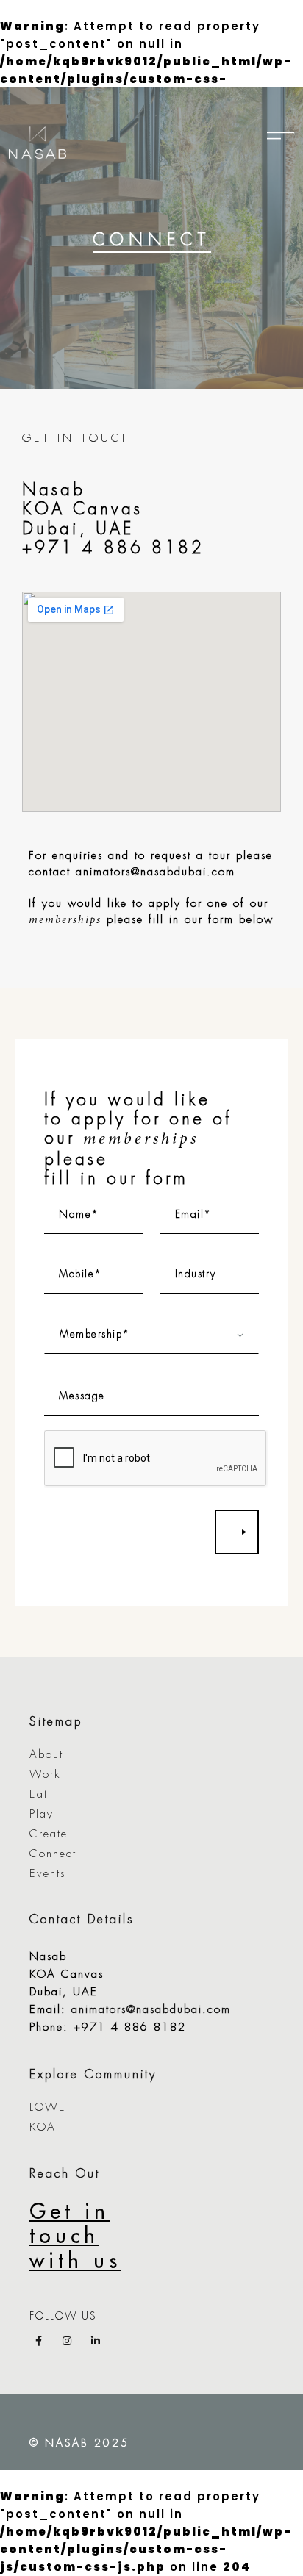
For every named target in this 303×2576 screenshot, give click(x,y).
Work (45, 1775)
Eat (39, 1794)
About (46, 1755)
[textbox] (151, 1335)
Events (47, 1874)
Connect (53, 1854)
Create (49, 1834)
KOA (43, 2127)
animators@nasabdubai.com (156, 872)
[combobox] (151, 1335)
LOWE (48, 2107)
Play (42, 1814)
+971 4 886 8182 (113, 548)
